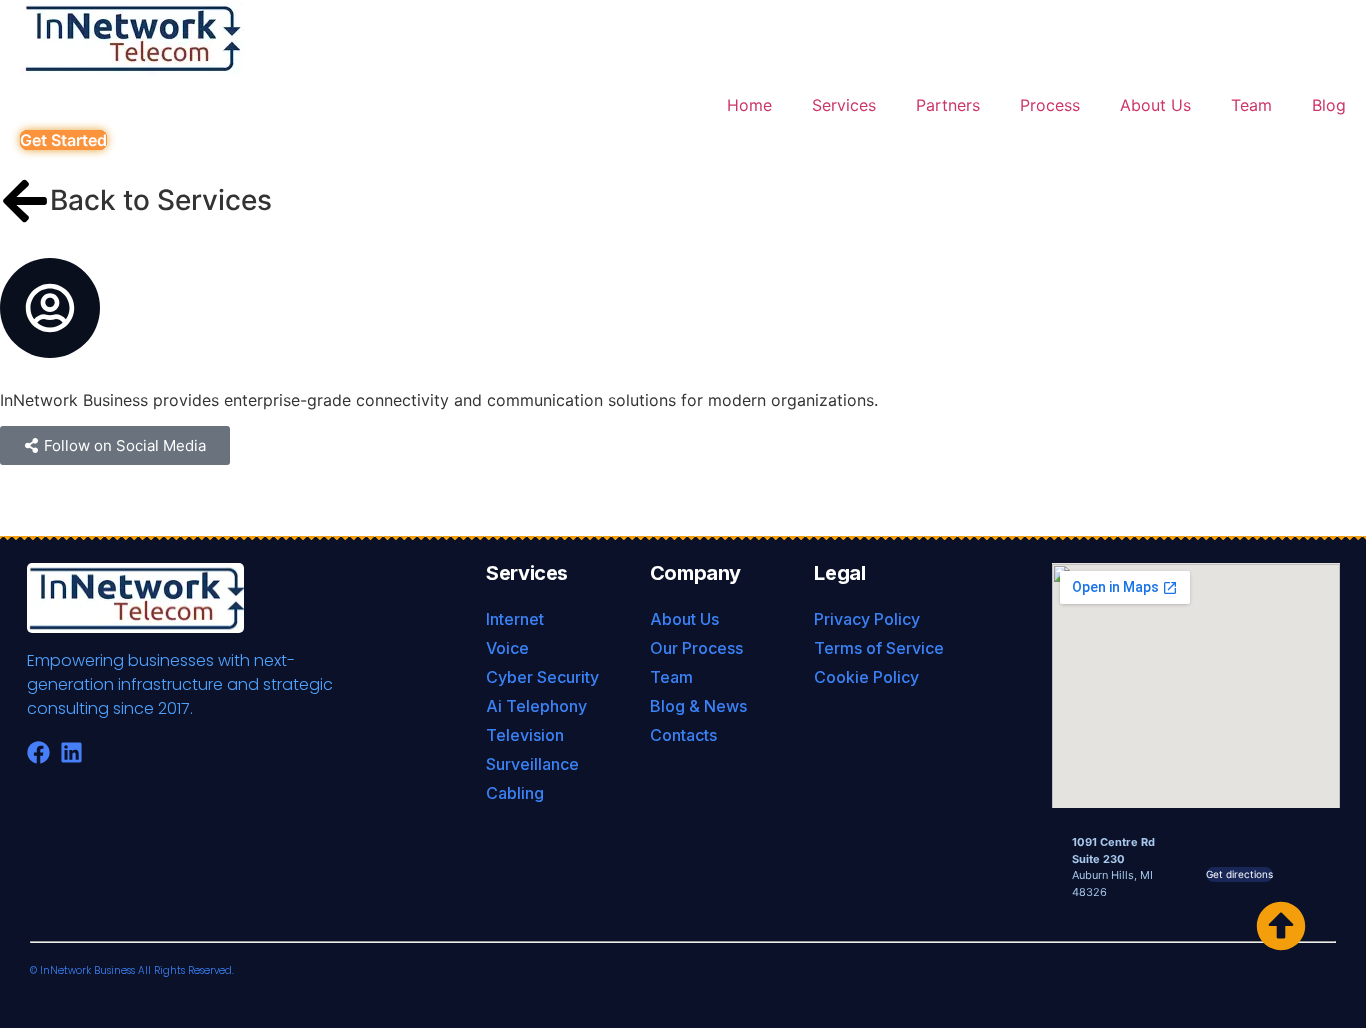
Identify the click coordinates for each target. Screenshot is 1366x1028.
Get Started (63, 140)
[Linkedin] (71, 752)
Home (749, 105)
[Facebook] (38, 752)
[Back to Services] (25, 201)
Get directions (1239, 874)
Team (1251, 105)
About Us (1155, 105)
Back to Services (161, 200)
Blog (1329, 105)
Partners (948, 105)
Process (1050, 105)
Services (844, 105)
